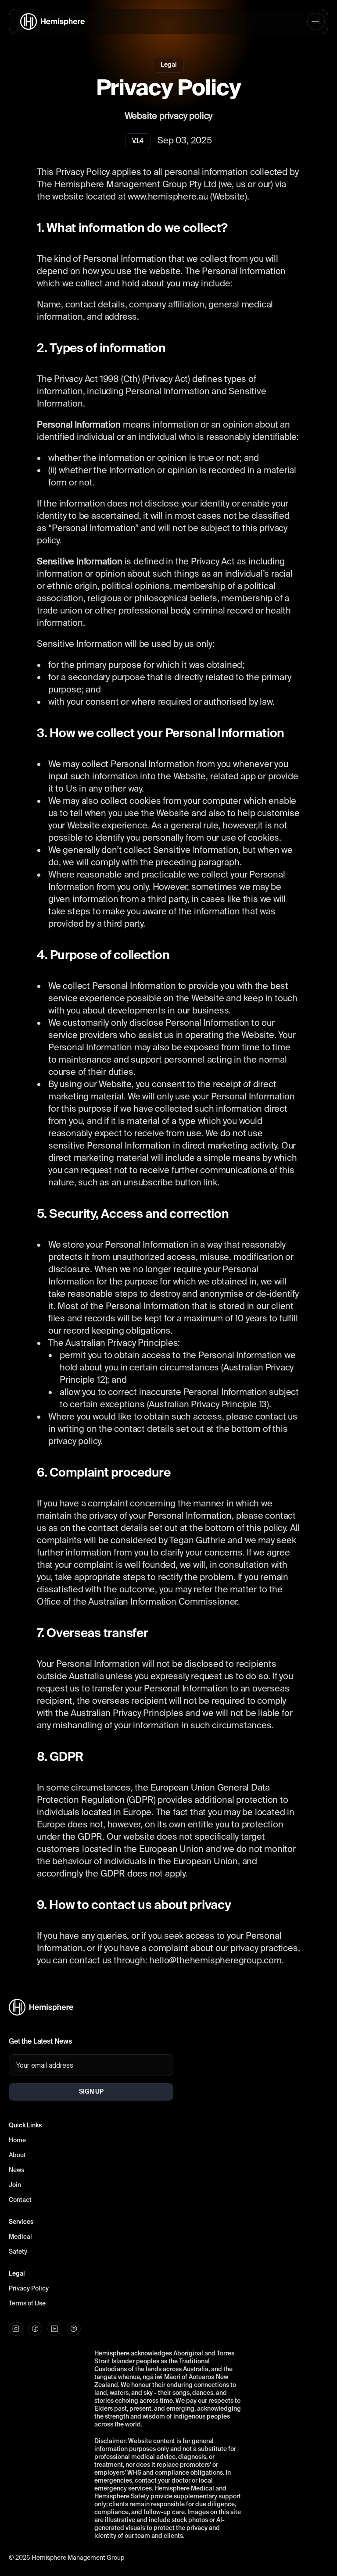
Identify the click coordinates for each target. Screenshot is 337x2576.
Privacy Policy (29, 2289)
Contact (20, 2200)
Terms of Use (27, 2304)
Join (15, 2185)
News (16, 2170)
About (17, 2155)
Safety (18, 2252)
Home (17, 2141)
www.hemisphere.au (168, 197)
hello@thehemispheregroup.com (215, 1961)
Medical (20, 2237)
